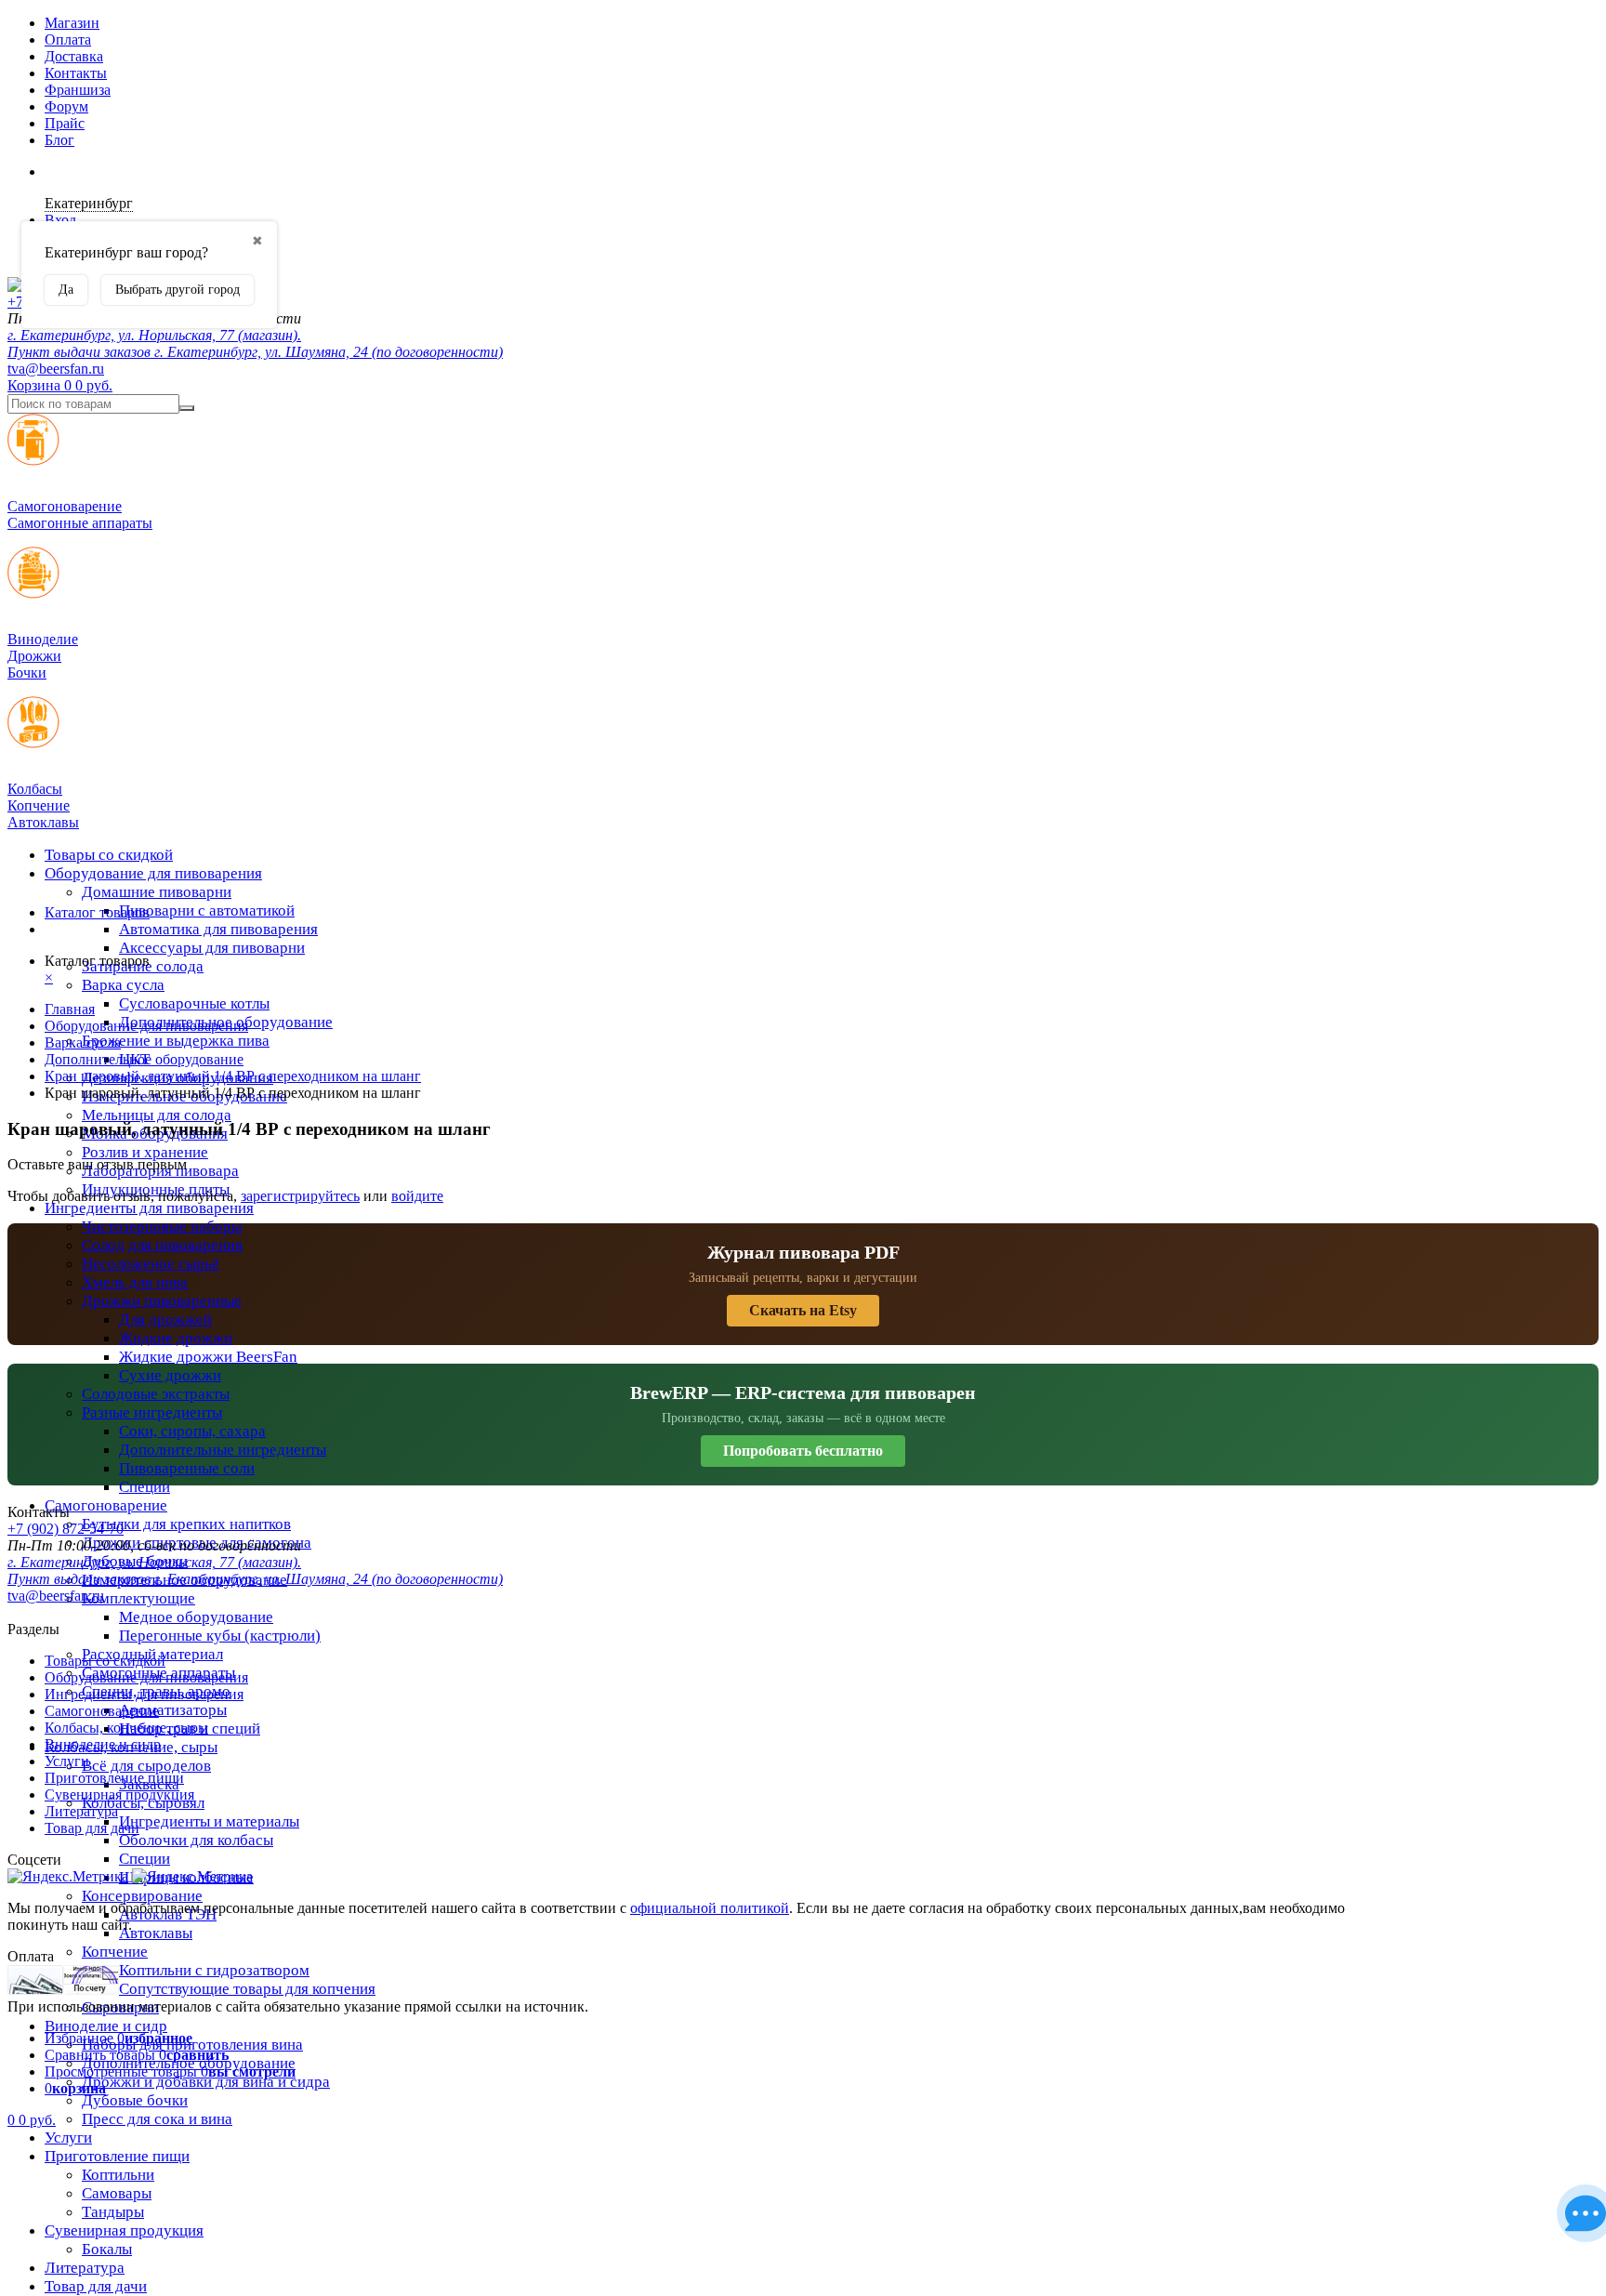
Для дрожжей (165, 1320)
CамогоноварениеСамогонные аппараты (80, 515)
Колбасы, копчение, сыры (126, 1728)
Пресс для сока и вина (157, 2119)
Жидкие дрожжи (176, 1338)
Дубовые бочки (135, 2100)
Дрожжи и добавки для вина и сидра (206, 2082)
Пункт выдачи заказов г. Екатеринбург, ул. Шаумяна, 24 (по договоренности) (255, 352)
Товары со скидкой (109, 855)
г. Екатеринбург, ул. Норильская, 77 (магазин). (154, 335)
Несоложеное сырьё (151, 1264)
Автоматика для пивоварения (218, 929)
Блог (59, 140)
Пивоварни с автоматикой (207, 910)
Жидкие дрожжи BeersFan (208, 1357)
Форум (66, 106)
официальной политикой (710, 1908)
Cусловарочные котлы (194, 1003)
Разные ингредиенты (152, 1412)
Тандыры (113, 2212)
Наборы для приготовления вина (192, 2045)
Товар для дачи (96, 2286)
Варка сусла (123, 985)
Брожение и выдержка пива (176, 1041)
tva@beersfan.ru (56, 369)
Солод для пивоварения (162, 1245)
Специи (145, 1487)
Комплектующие (138, 1598)
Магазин (72, 23)
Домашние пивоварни (157, 892)
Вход (60, 220)
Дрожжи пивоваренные (162, 1301)
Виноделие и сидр (106, 2026)
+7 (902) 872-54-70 (66, 1529)
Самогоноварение (106, 1505)
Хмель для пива (135, 1282)
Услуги (68, 2138)
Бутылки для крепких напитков (186, 1524)
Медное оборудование (196, 1617)
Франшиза (78, 90)
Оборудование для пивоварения (153, 873)
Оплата (68, 40)
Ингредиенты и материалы (209, 1821)
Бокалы (107, 2249)
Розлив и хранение (145, 1152)
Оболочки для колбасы (196, 1840)
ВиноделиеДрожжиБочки (43, 656)
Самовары (117, 2193)
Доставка (74, 56)
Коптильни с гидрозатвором (214, 1970)
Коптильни (118, 2175)
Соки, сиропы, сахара (192, 1431)
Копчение (115, 1952)
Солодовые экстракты (156, 1394)
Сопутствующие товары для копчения (247, 1989)
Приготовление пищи (117, 2156)
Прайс (65, 123)
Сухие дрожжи (170, 1375)
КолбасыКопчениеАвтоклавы (43, 805)
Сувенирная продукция (124, 2230)
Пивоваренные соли (187, 1468)
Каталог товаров (97, 912)
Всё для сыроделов (146, 1766)
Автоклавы (156, 1933)
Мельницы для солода (157, 1115)
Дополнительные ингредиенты (223, 1450)
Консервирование (142, 1896)
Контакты (76, 73)
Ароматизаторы (173, 1710)
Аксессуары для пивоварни (212, 948)
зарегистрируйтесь (300, 1196)
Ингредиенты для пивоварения (149, 1208)
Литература (85, 2268)
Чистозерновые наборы (162, 1227)
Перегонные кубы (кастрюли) (220, 1636)
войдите (417, 1196)
